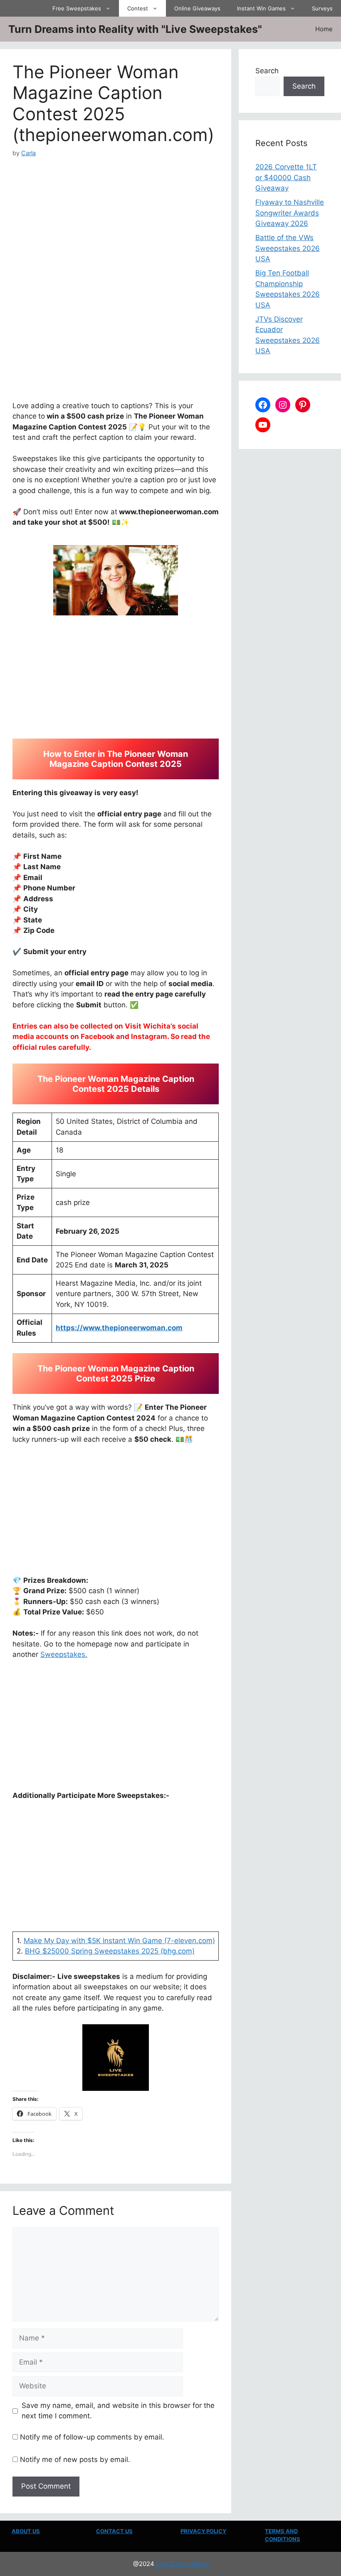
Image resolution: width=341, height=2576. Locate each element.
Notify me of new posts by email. (75, 2459)
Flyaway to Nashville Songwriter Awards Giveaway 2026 (290, 213)
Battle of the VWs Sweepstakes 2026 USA (288, 248)
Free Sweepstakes (77, 8)
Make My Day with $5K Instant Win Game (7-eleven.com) (119, 1941)
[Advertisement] (116, 219)
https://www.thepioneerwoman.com (119, 1328)
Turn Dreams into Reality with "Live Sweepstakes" (135, 29)
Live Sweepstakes (183, 2564)
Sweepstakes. (64, 1654)
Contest (138, 8)
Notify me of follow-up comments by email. (92, 2437)
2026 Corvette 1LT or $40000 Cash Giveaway (286, 177)
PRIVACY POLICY (203, 2531)
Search (267, 71)
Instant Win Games (261, 8)
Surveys (322, 8)
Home (324, 29)
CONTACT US (114, 2531)
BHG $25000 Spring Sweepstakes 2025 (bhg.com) (110, 1951)
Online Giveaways (197, 8)
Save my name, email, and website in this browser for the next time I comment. (118, 2411)
